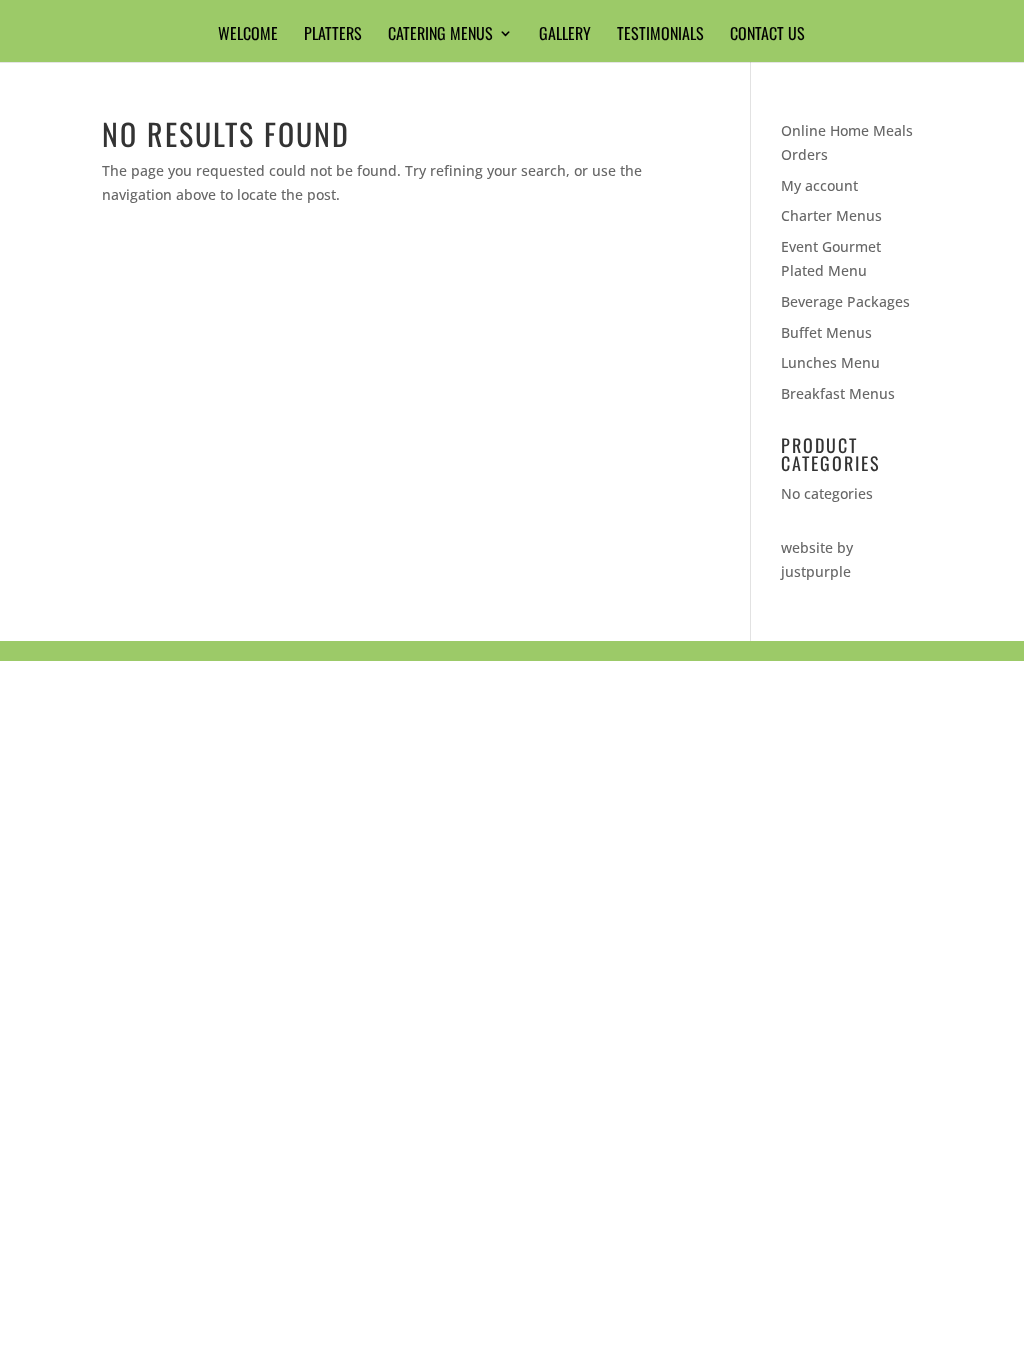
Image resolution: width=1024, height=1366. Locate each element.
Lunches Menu (830, 362)
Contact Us (767, 35)
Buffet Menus (826, 332)
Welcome (248, 35)
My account (819, 185)
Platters (333, 35)
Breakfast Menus (838, 393)
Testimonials (660, 35)
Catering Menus (440, 35)
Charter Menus (831, 215)
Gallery (565, 35)
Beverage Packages (845, 301)
